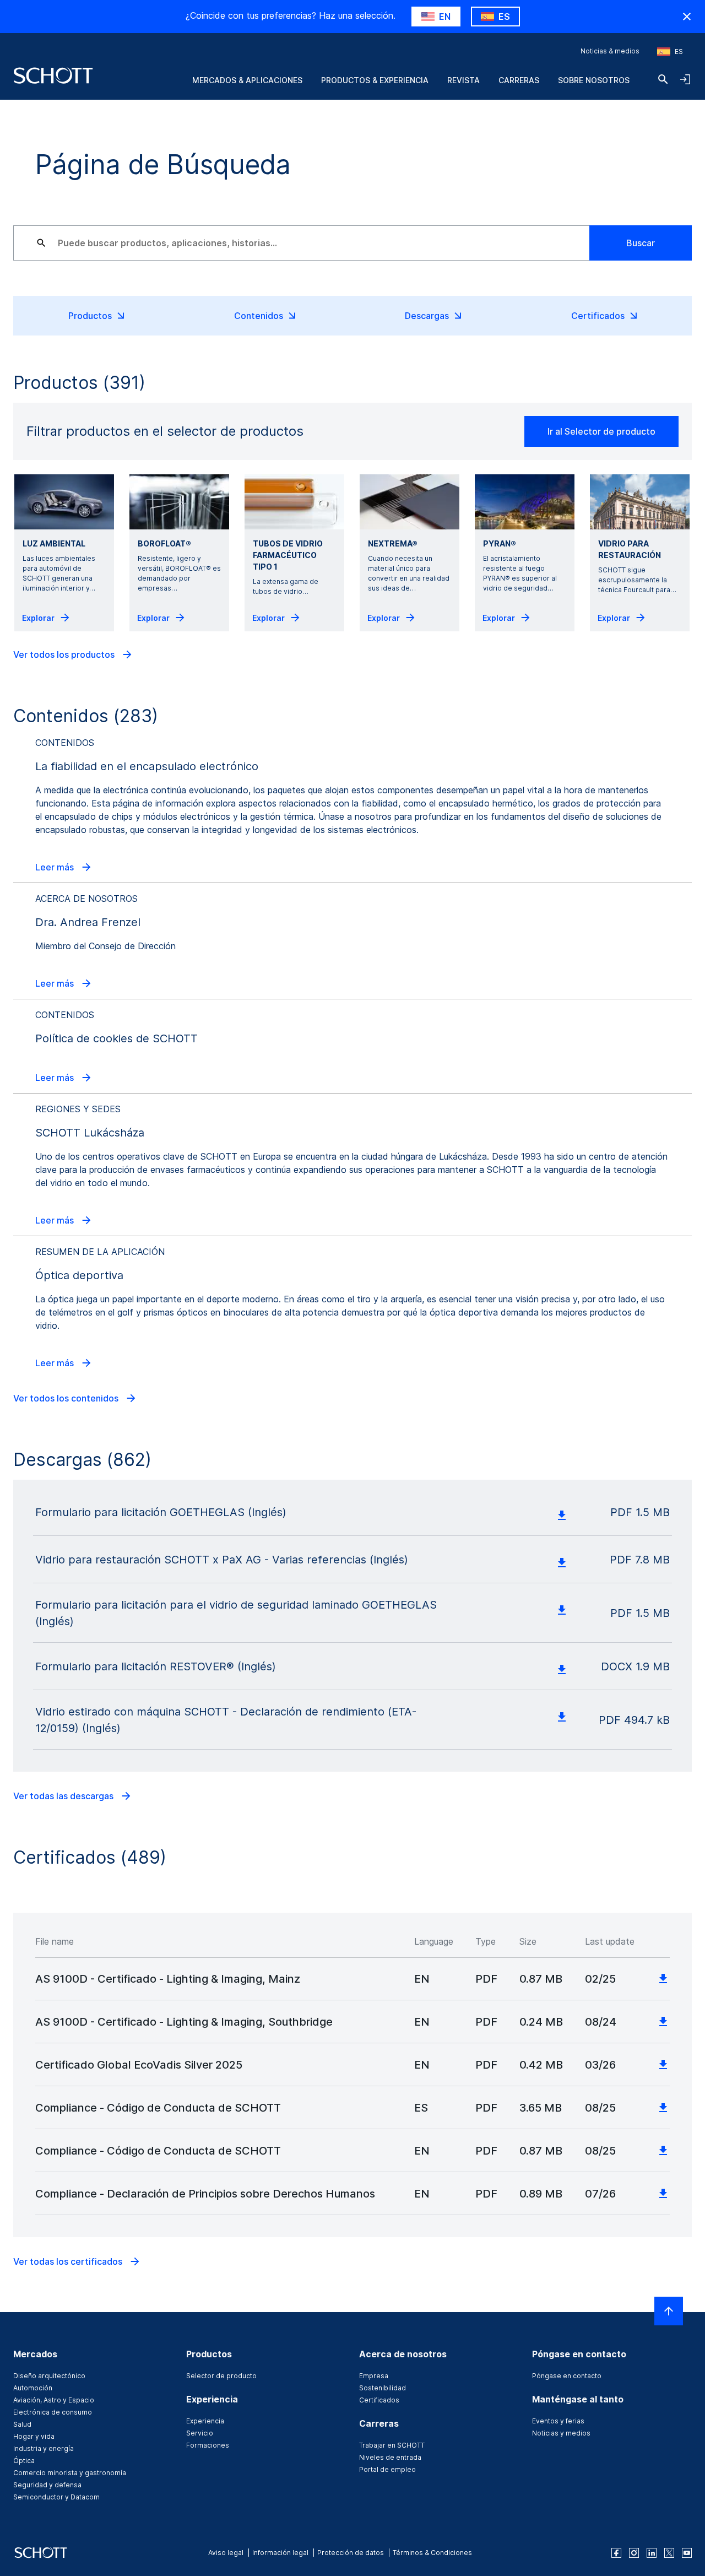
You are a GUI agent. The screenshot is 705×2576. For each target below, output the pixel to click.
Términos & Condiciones (432, 2553)
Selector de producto (221, 2376)
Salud (22, 2424)
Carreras (519, 80)
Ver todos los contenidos (67, 1398)
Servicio (200, 2433)
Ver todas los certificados (69, 2261)
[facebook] (616, 2553)
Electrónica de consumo (53, 2412)
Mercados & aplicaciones (247, 80)
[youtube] (687, 2553)
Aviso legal (226, 2553)
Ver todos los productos (65, 654)
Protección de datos (351, 2553)
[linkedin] (652, 2553)
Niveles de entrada (390, 2457)
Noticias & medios (610, 51)
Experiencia (205, 2421)
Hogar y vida (34, 2436)
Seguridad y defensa (47, 2485)
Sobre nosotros (594, 80)
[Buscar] (663, 79)
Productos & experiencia (375, 80)
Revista (463, 80)
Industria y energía (44, 2448)
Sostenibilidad (383, 2388)
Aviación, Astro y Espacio (54, 2400)
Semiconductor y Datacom (56, 2497)
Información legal (280, 2553)
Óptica (24, 2461)
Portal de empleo (387, 2469)
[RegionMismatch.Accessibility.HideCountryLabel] (687, 17)
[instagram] (634, 2553)
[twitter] (669, 2553)
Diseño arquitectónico (49, 2376)
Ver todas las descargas (64, 1796)
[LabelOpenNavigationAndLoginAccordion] (685, 79)
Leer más (56, 867)
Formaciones (208, 2445)
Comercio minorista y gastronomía (70, 2473)
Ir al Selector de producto (601, 431)
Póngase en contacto (567, 2376)
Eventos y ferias (558, 2421)
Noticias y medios (561, 2433)
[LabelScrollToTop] (669, 2311)
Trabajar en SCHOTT (392, 2445)
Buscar (641, 243)
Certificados (379, 2400)
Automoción (33, 2388)
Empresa (374, 2376)
